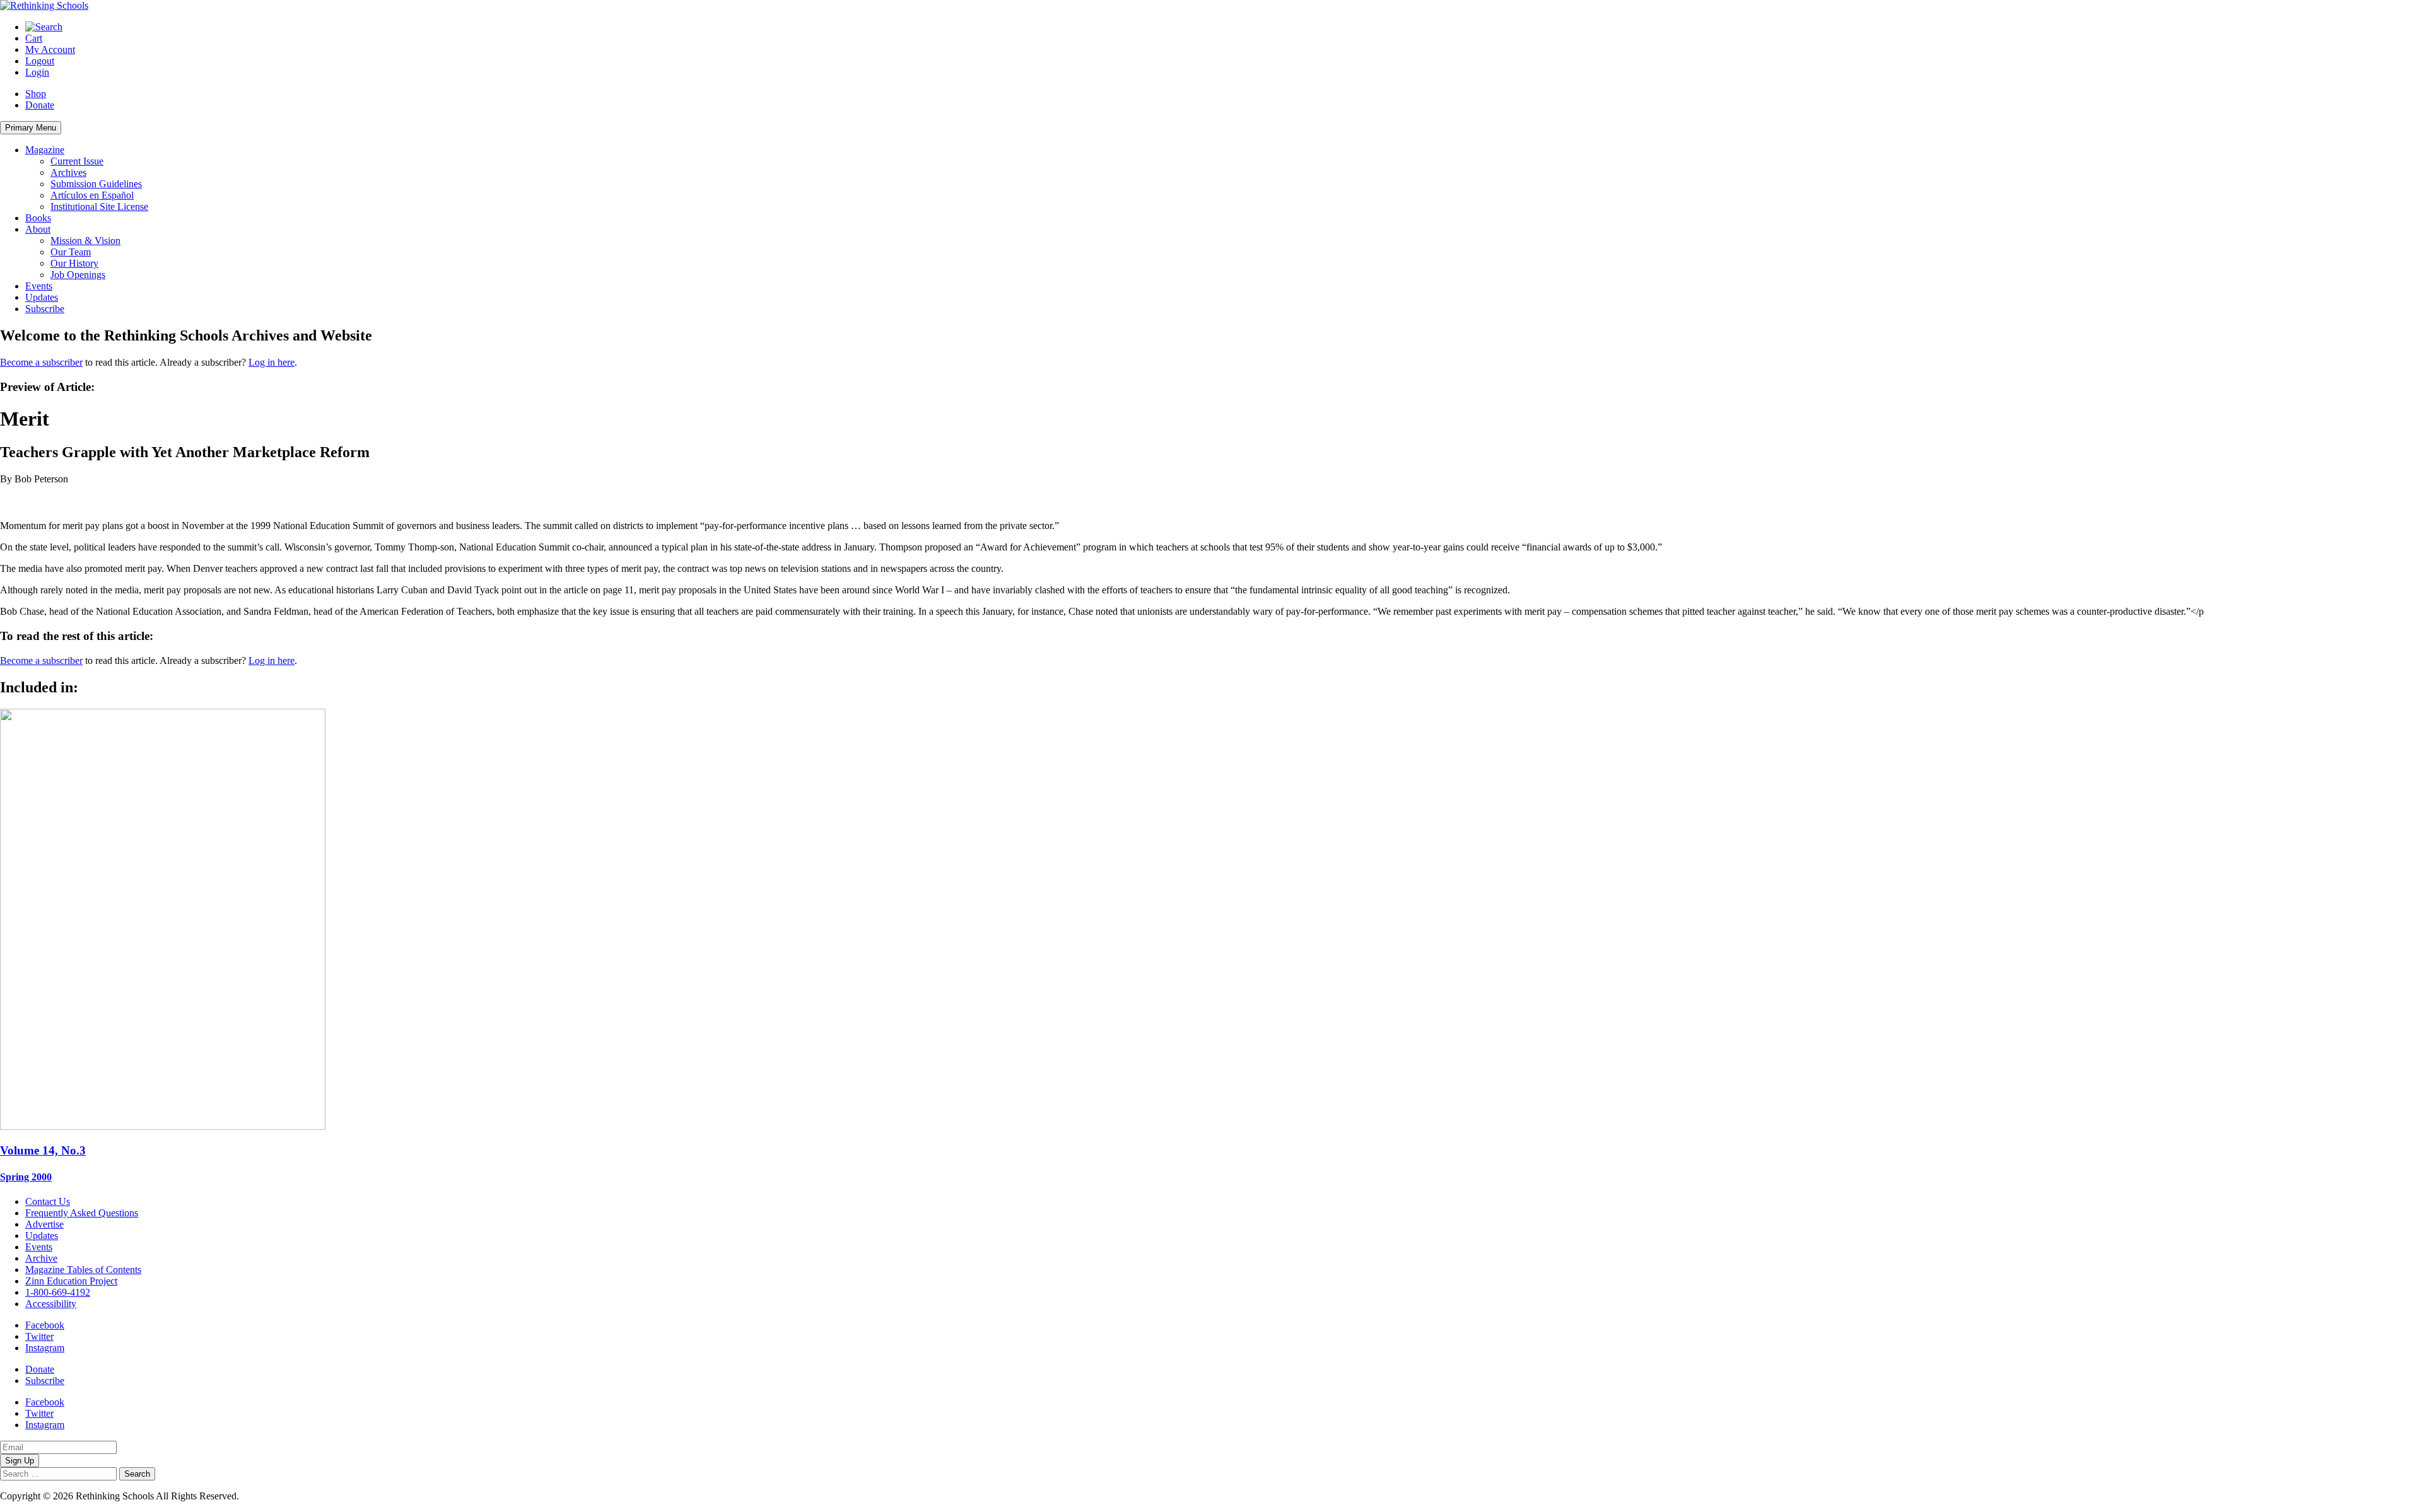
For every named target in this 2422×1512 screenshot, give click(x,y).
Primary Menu (31, 128)
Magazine (45, 150)
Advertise (44, 1224)
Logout (40, 61)
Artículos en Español (92, 195)
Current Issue (77, 161)
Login (37, 72)
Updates (42, 297)
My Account (50, 49)
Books (38, 218)
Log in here (272, 362)
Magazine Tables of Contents (83, 1270)
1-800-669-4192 (58, 1292)
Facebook (45, 1325)
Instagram (45, 1348)
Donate (40, 105)
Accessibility (51, 1304)
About (38, 229)
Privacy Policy (271, 1496)
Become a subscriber (41, 362)
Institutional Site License (99, 206)
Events (39, 286)
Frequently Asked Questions (82, 1213)
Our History (74, 263)
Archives (68, 172)
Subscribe (45, 309)
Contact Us (48, 1201)
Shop (36, 94)
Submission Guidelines (96, 184)
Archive (41, 1258)
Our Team (71, 252)
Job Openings (78, 275)
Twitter (39, 1336)
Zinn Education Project (71, 1281)
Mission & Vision (85, 241)
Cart (34, 38)
